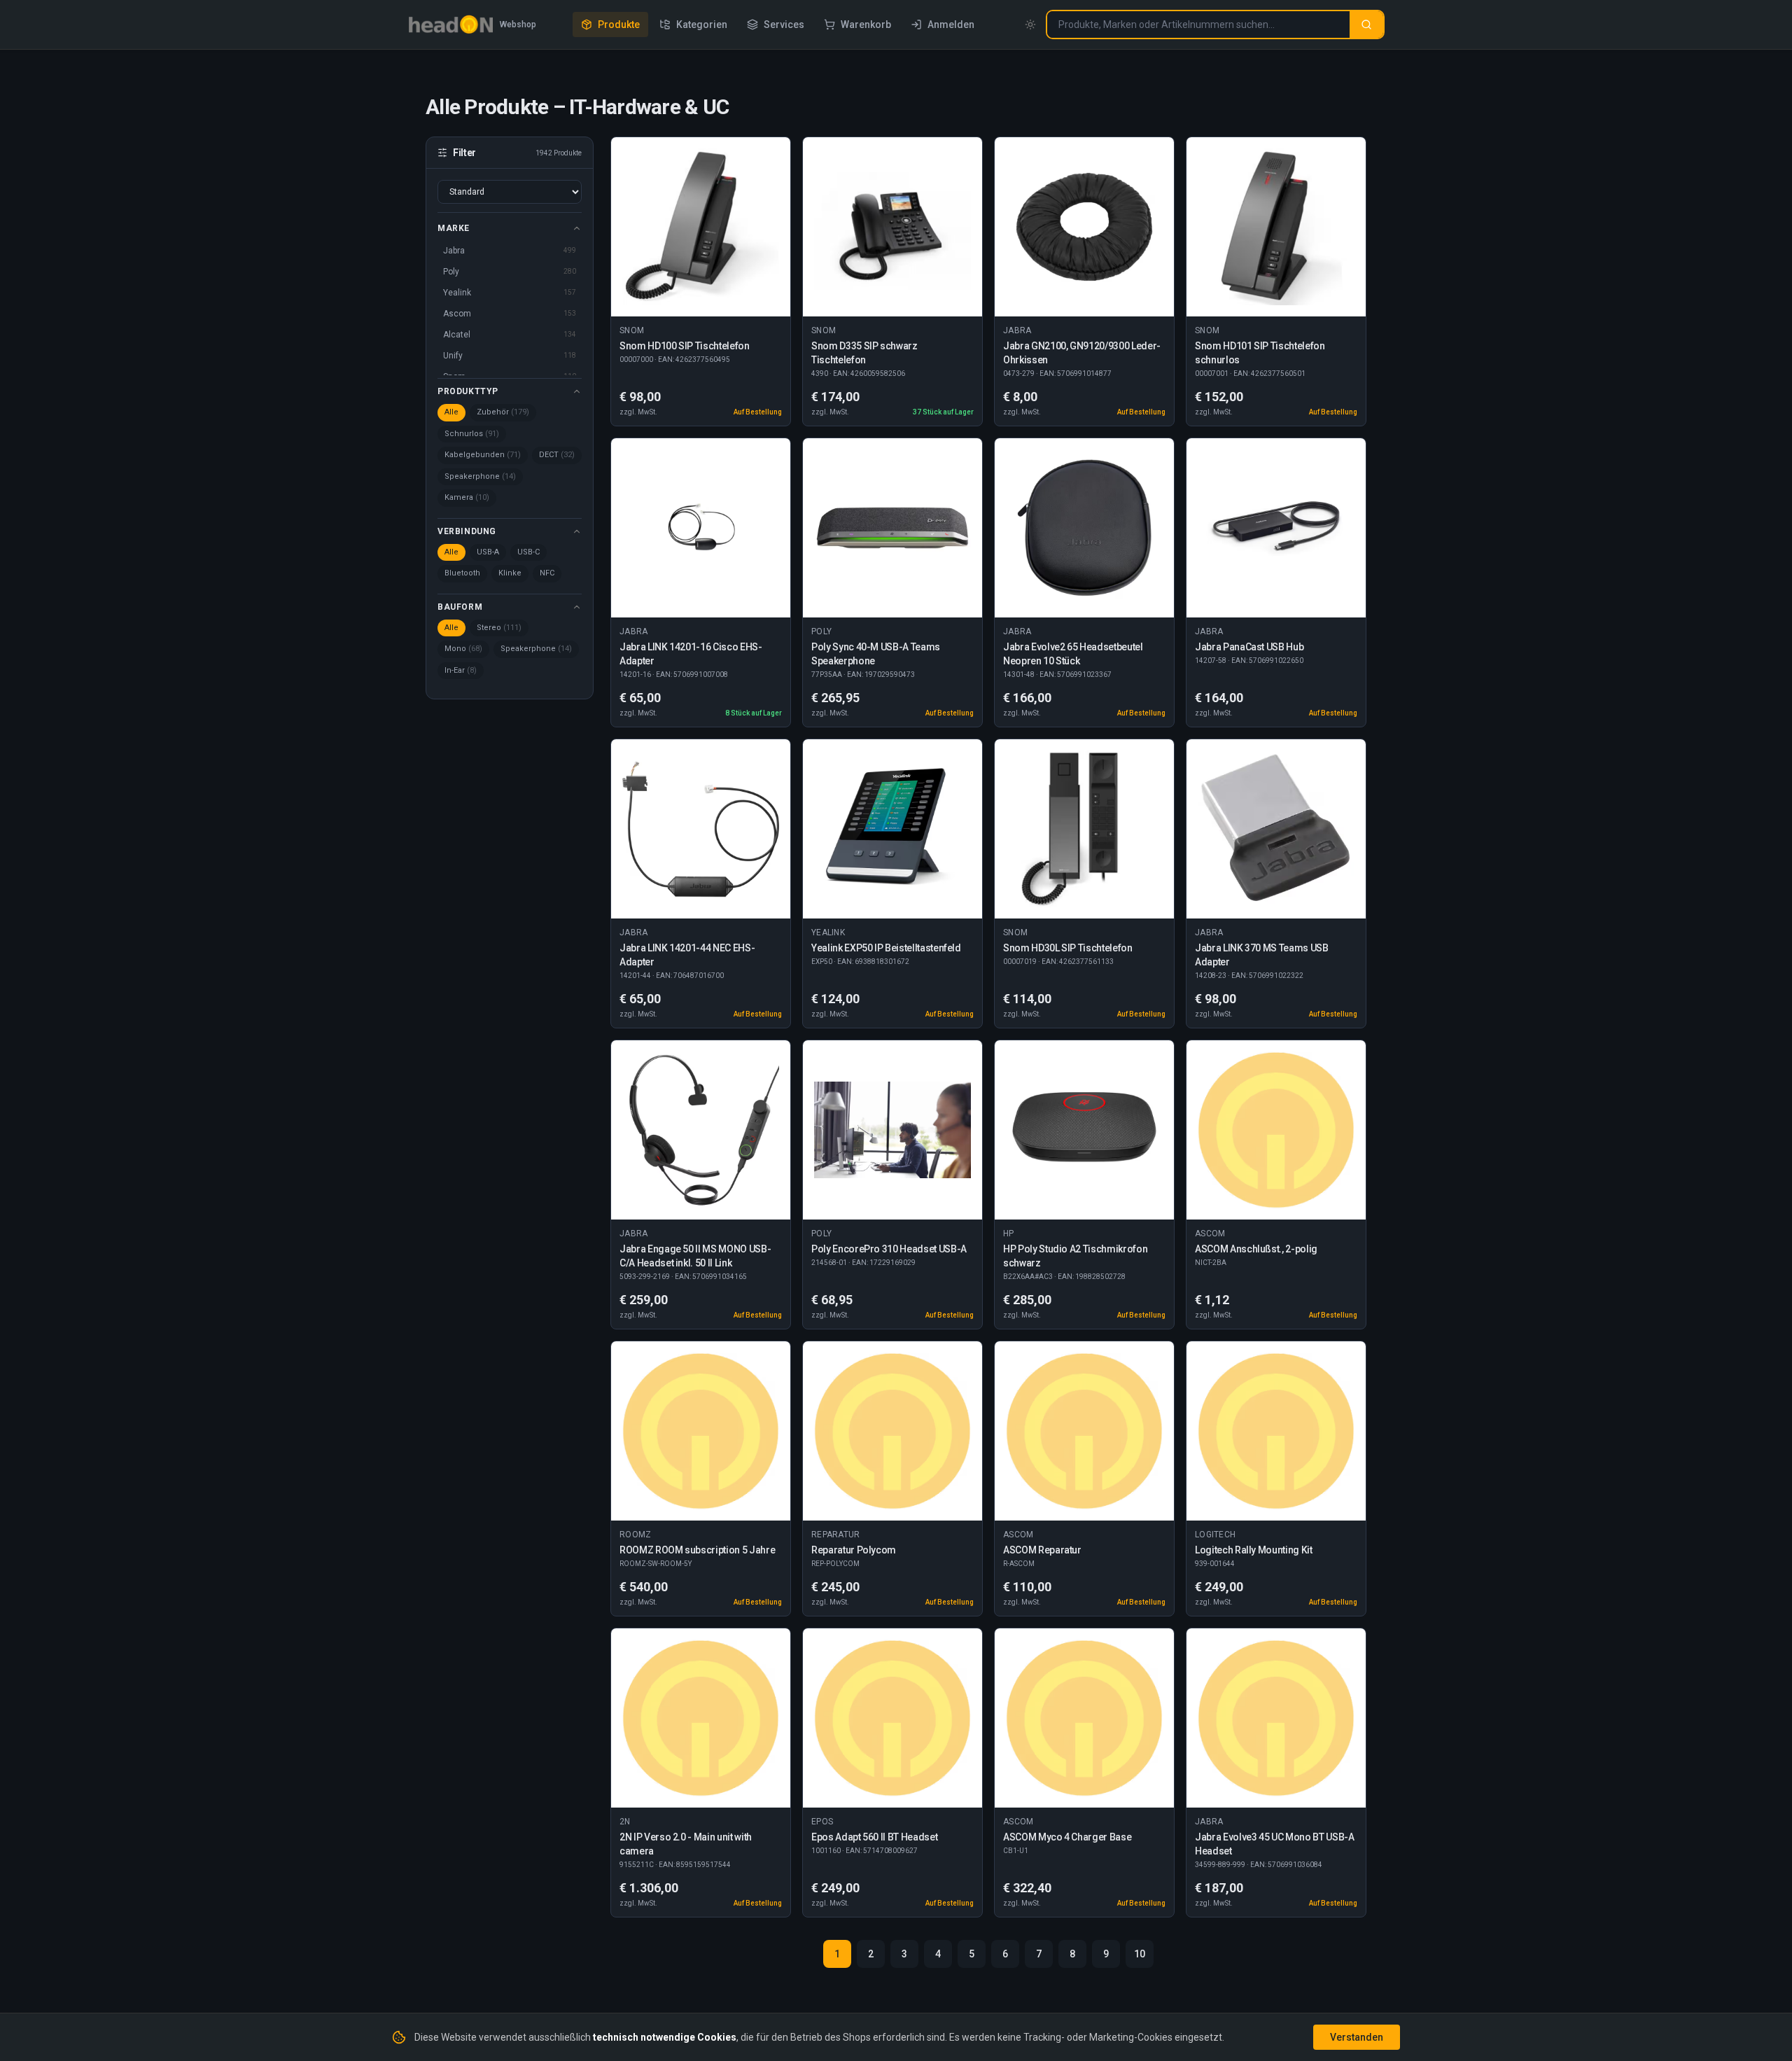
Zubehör (503, 412)
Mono (463, 649)
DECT (557, 455)
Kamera (467, 497)
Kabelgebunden (483, 455)
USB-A (488, 552)
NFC (547, 573)
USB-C (528, 552)
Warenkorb (866, 25)
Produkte (619, 25)
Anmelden (951, 25)
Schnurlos (472, 434)
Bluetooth (462, 573)
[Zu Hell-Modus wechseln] (1030, 25)
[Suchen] (1366, 25)
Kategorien (702, 25)
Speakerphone (480, 476)
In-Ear (461, 670)
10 (1140, 1954)
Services (784, 25)
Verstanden (1357, 2037)
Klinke (510, 573)
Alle (451, 412)
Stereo (499, 628)
